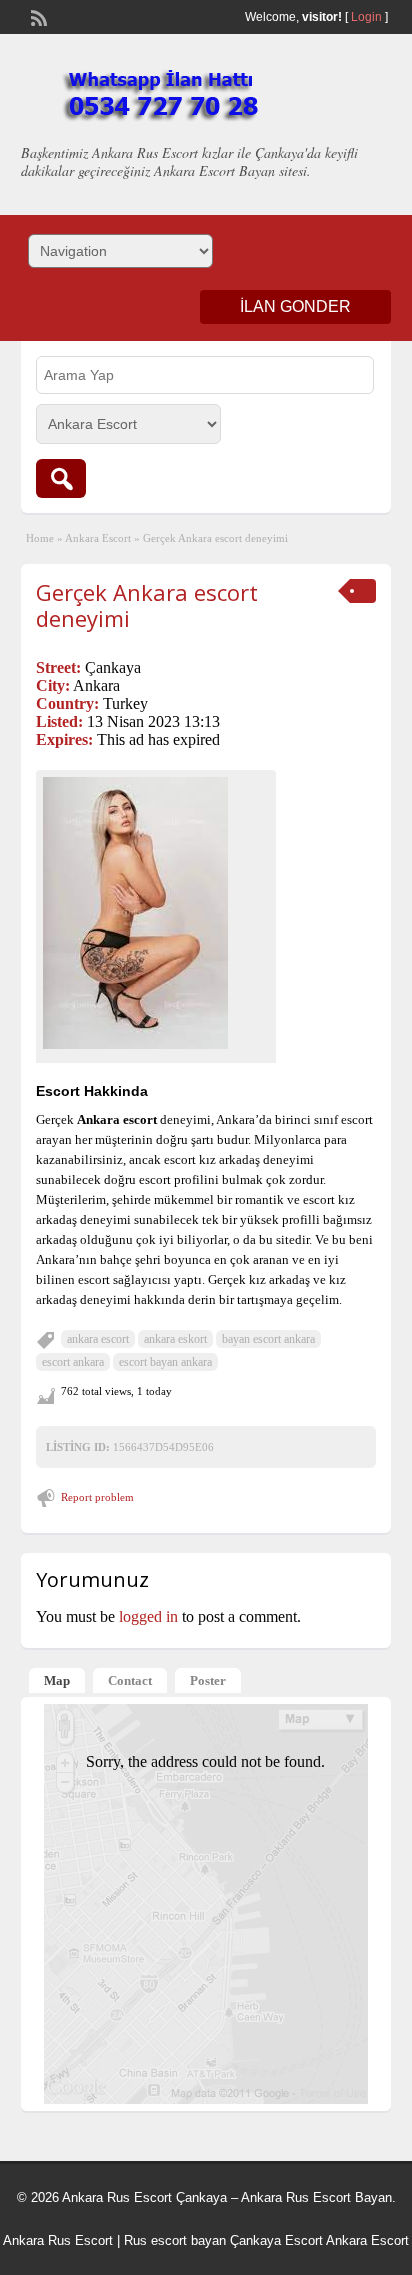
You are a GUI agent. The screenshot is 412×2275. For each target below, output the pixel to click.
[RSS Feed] (37, 16)
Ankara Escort (98, 538)
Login (366, 17)
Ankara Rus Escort (58, 2240)
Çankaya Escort (276, 2240)
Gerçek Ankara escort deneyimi (147, 605)
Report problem (97, 1497)
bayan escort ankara (268, 1339)
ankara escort (98, 1339)
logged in (148, 1616)
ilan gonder (295, 306)
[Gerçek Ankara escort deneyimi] (156, 913)
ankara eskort (175, 1339)
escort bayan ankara (165, 1362)
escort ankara (73, 1362)
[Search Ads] (61, 478)
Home (40, 538)
